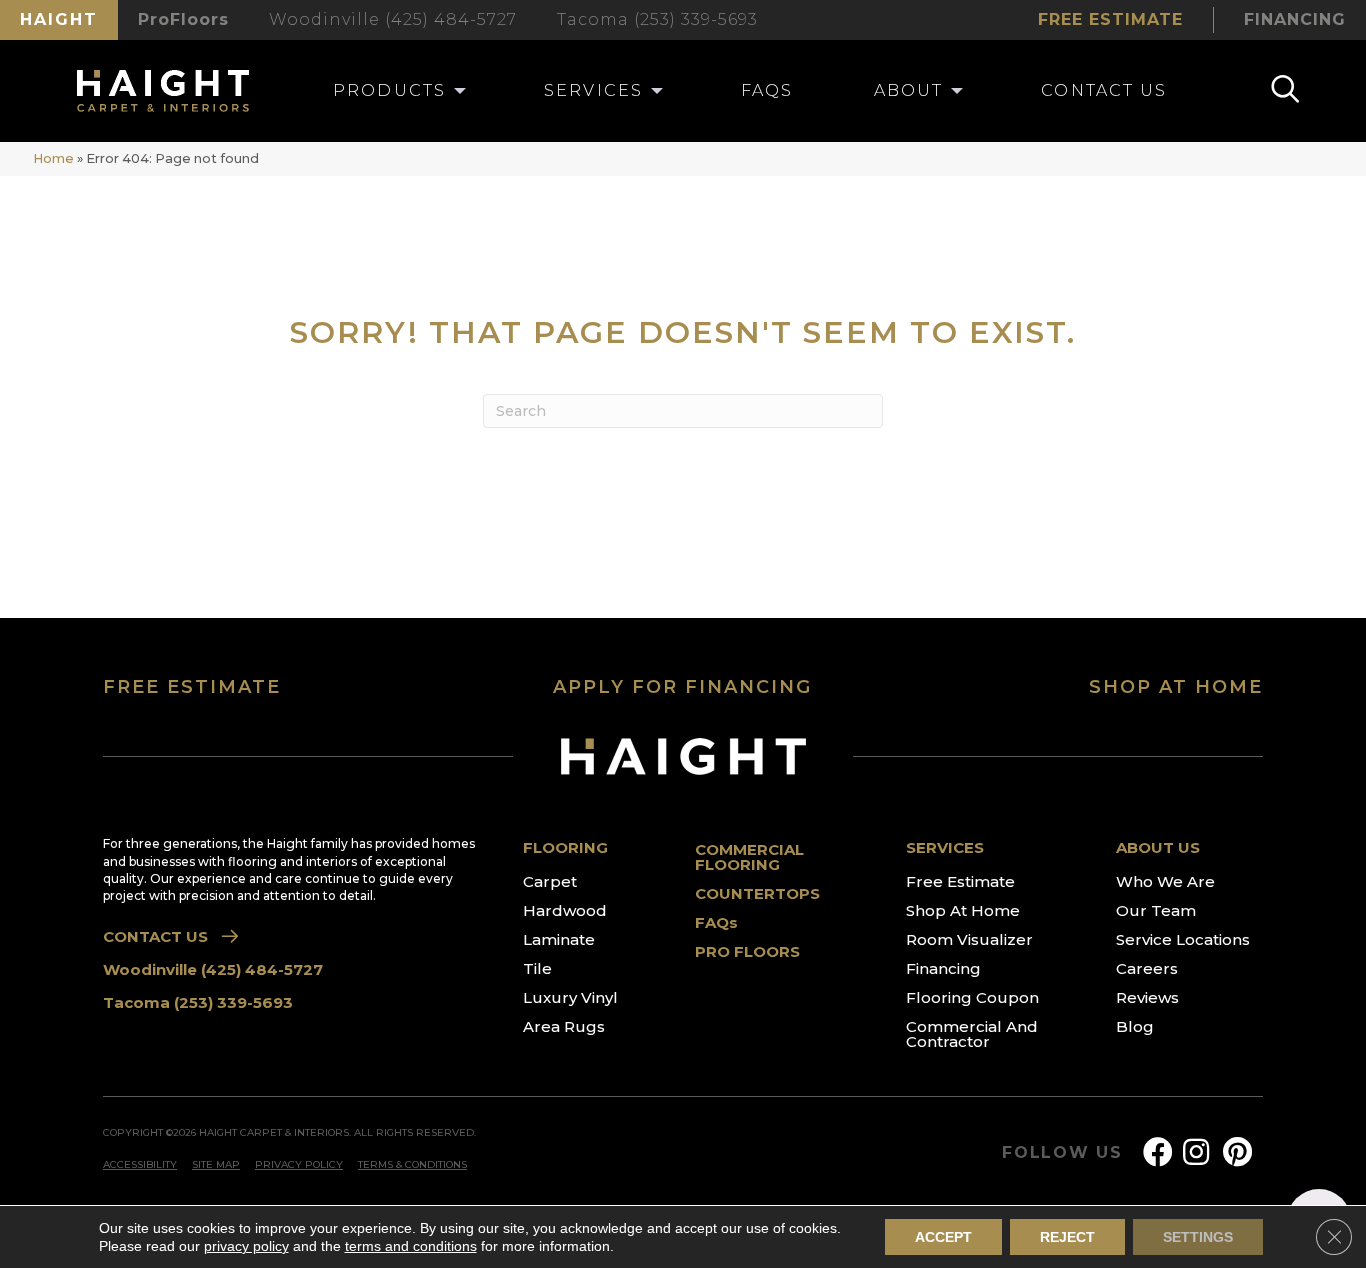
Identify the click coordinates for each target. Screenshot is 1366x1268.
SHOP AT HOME (1176, 687)
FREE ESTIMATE (192, 687)
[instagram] (1196, 1152)
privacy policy (246, 1246)
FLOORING (565, 847)
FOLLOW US (1062, 1153)
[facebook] (1158, 1152)
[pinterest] (1237, 1152)
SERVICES (945, 847)
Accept (943, 1237)
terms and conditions (411, 1246)
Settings (1198, 1237)
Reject (1067, 1237)
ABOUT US (1158, 847)
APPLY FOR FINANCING (682, 687)
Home (53, 158)
